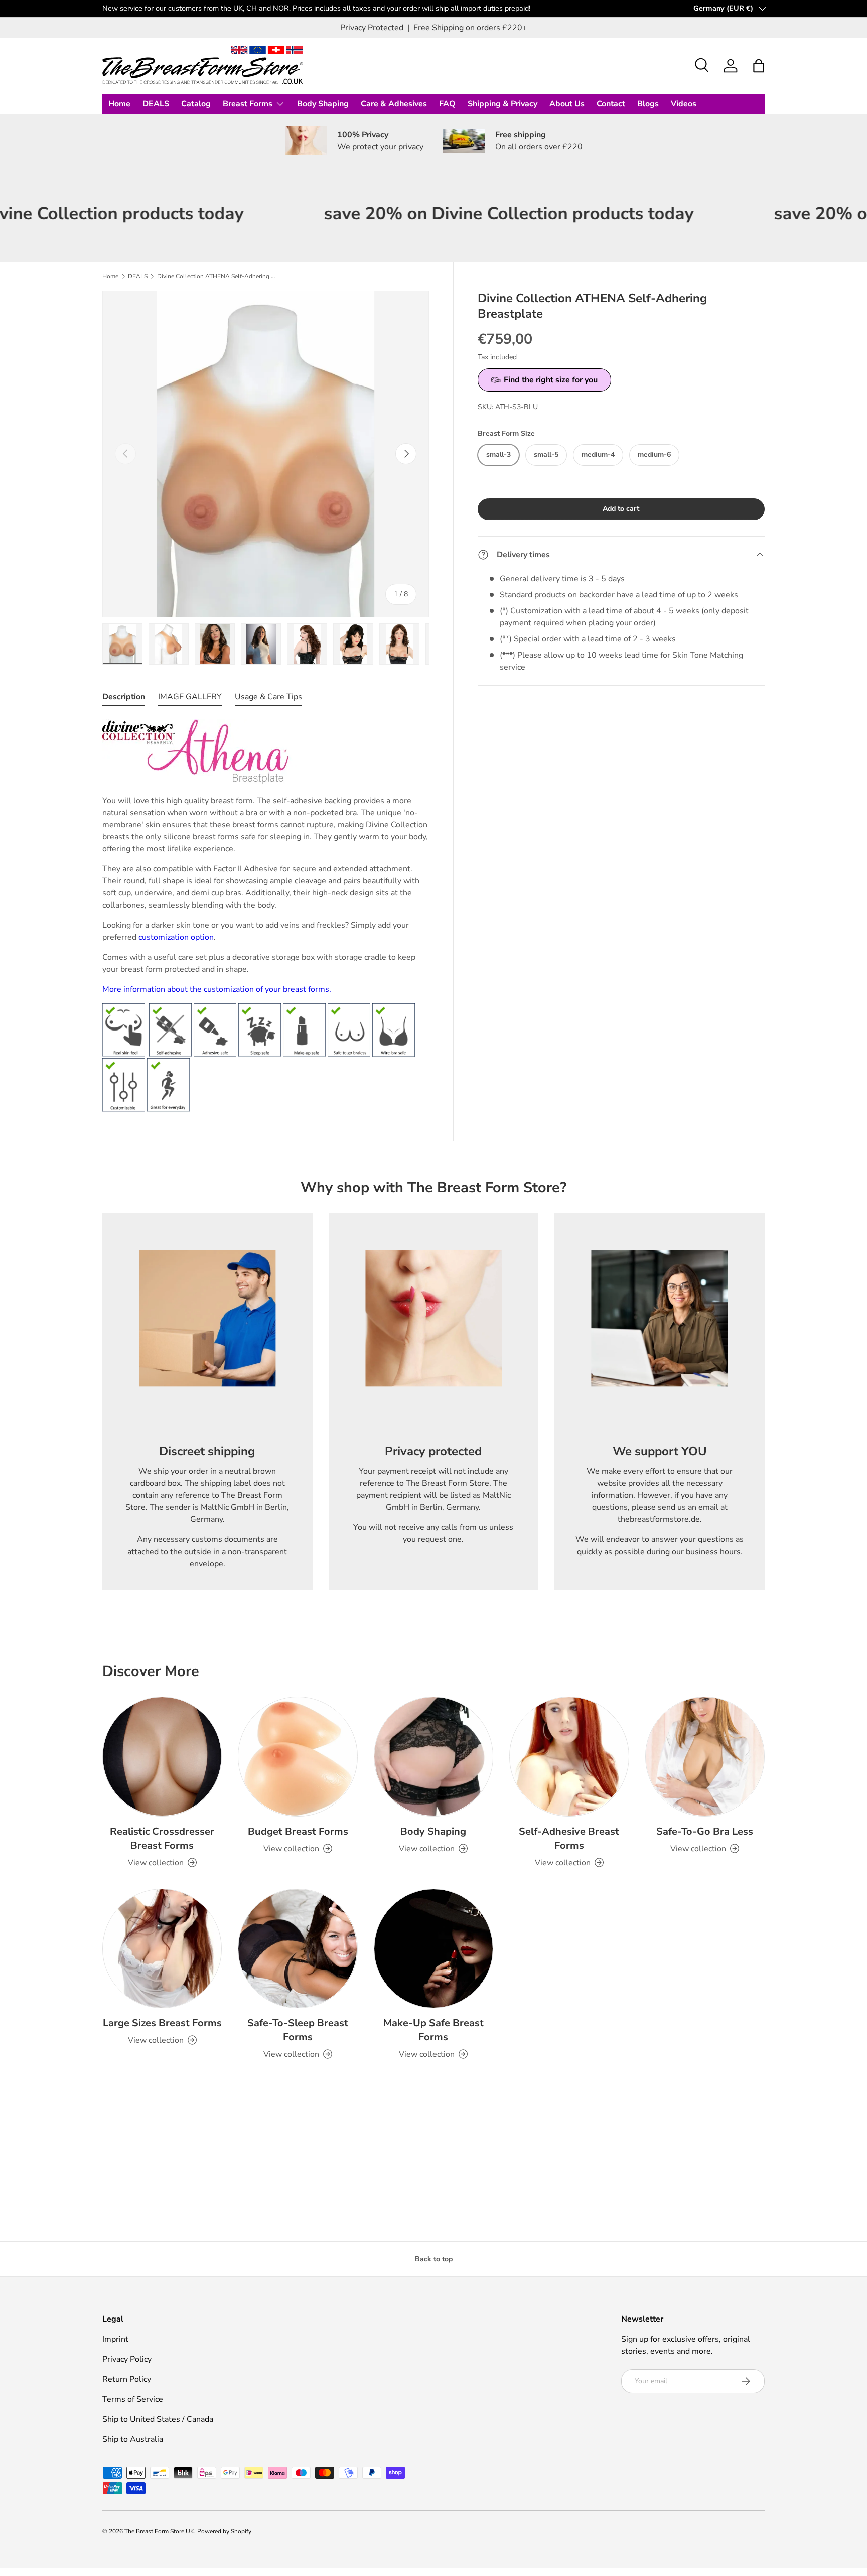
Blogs (648, 104)
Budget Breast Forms (298, 1831)
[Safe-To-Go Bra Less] (705, 1756)
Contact (611, 104)
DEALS (156, 104)
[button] (759, 66)
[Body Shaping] (434, 1756)
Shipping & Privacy (502, 104)
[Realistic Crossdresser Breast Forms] (162, 1756)
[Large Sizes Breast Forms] (162, 1949)
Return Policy (127, 2379)
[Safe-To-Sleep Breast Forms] (298, 1949)
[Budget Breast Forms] (298, 1756)
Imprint (115, 2339)
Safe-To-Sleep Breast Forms (298, 2030)
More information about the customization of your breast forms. (217, 989)
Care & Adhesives (394, 104)
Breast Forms (248, 104)
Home (119, 104)
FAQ (447, 104)
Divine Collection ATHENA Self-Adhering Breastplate (217, 276)
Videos (684, 104)
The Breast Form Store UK (159, 2531)
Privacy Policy (127, 2359)
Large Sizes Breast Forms (162, 2023)
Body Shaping (323, 104)
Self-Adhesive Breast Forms (569, 1838)
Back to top (434, 2259)
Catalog (196, 104)
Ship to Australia (133, 2439)
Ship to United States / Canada (158, 2419)
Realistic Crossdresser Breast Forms (162, 1838)
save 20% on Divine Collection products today (422, 214)
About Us (567, 104)
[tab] (124, 699)
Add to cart (621, 509)
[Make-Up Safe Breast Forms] (434, 1949)
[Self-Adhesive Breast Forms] (569, 1756)
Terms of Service (133, 2399)
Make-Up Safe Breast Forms (434, 2030)
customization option (176, 937)
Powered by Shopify (224, 2531)
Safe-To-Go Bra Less (705, 1831)
